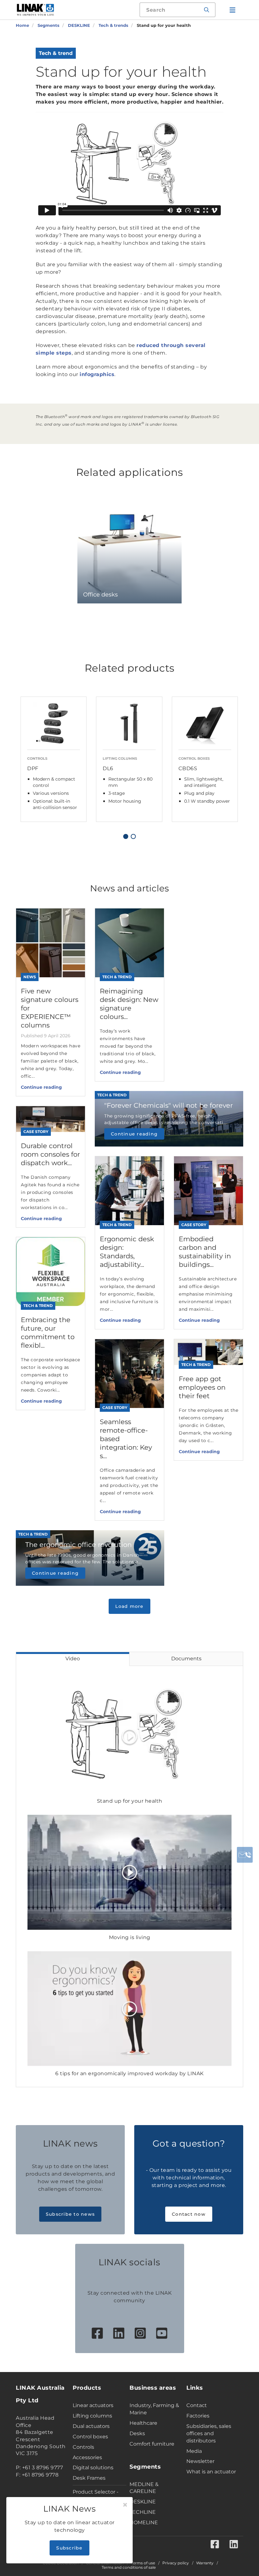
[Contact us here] (245, 1855)
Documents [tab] (186, 1659)
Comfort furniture (152, 2444)
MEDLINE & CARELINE (144, 2488)
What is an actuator (211, 2472)
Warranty (205, 2563)
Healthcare (143, 2423)
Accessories (87, 2457)
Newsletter (200, 2461)
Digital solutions (93, 2468)
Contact (197, 2405)
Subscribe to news (70, 2214)
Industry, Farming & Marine (154, 2409)
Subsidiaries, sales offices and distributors (209, 2433)
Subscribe (69, 2548)
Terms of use (143, 2563)
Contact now (189, 2214)
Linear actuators (93, 2405)
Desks (137, 2433)
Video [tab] (73, 1659)
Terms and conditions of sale (129, 2567)
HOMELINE (144, 2522)
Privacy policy (176, 2563)
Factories (198, 2416)
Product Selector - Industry (96, 2495)
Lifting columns (92, 2416)
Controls (83, 2447)
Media (194, 2451)
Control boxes (90, 2437)
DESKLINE (143, 2502)
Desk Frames (89, 2478)
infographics (97, 374)
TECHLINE (143, 2512)
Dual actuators (91, 2426)
